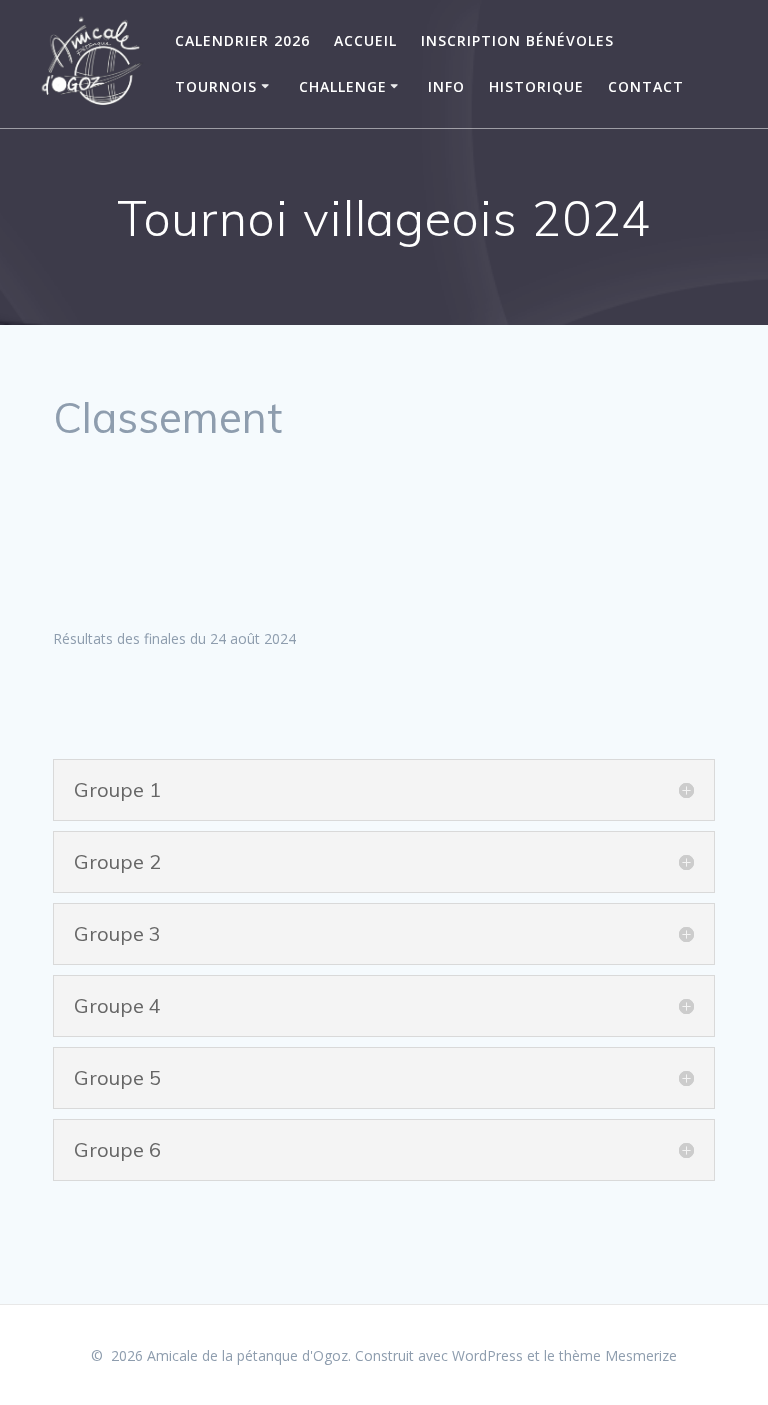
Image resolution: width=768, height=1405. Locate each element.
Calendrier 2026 (242, 40)
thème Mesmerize (618, 1355)
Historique (536, 86)
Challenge (343, 86)
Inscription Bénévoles (517, 40)
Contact (646, 86)
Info (446, 86)
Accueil (365, 40)
